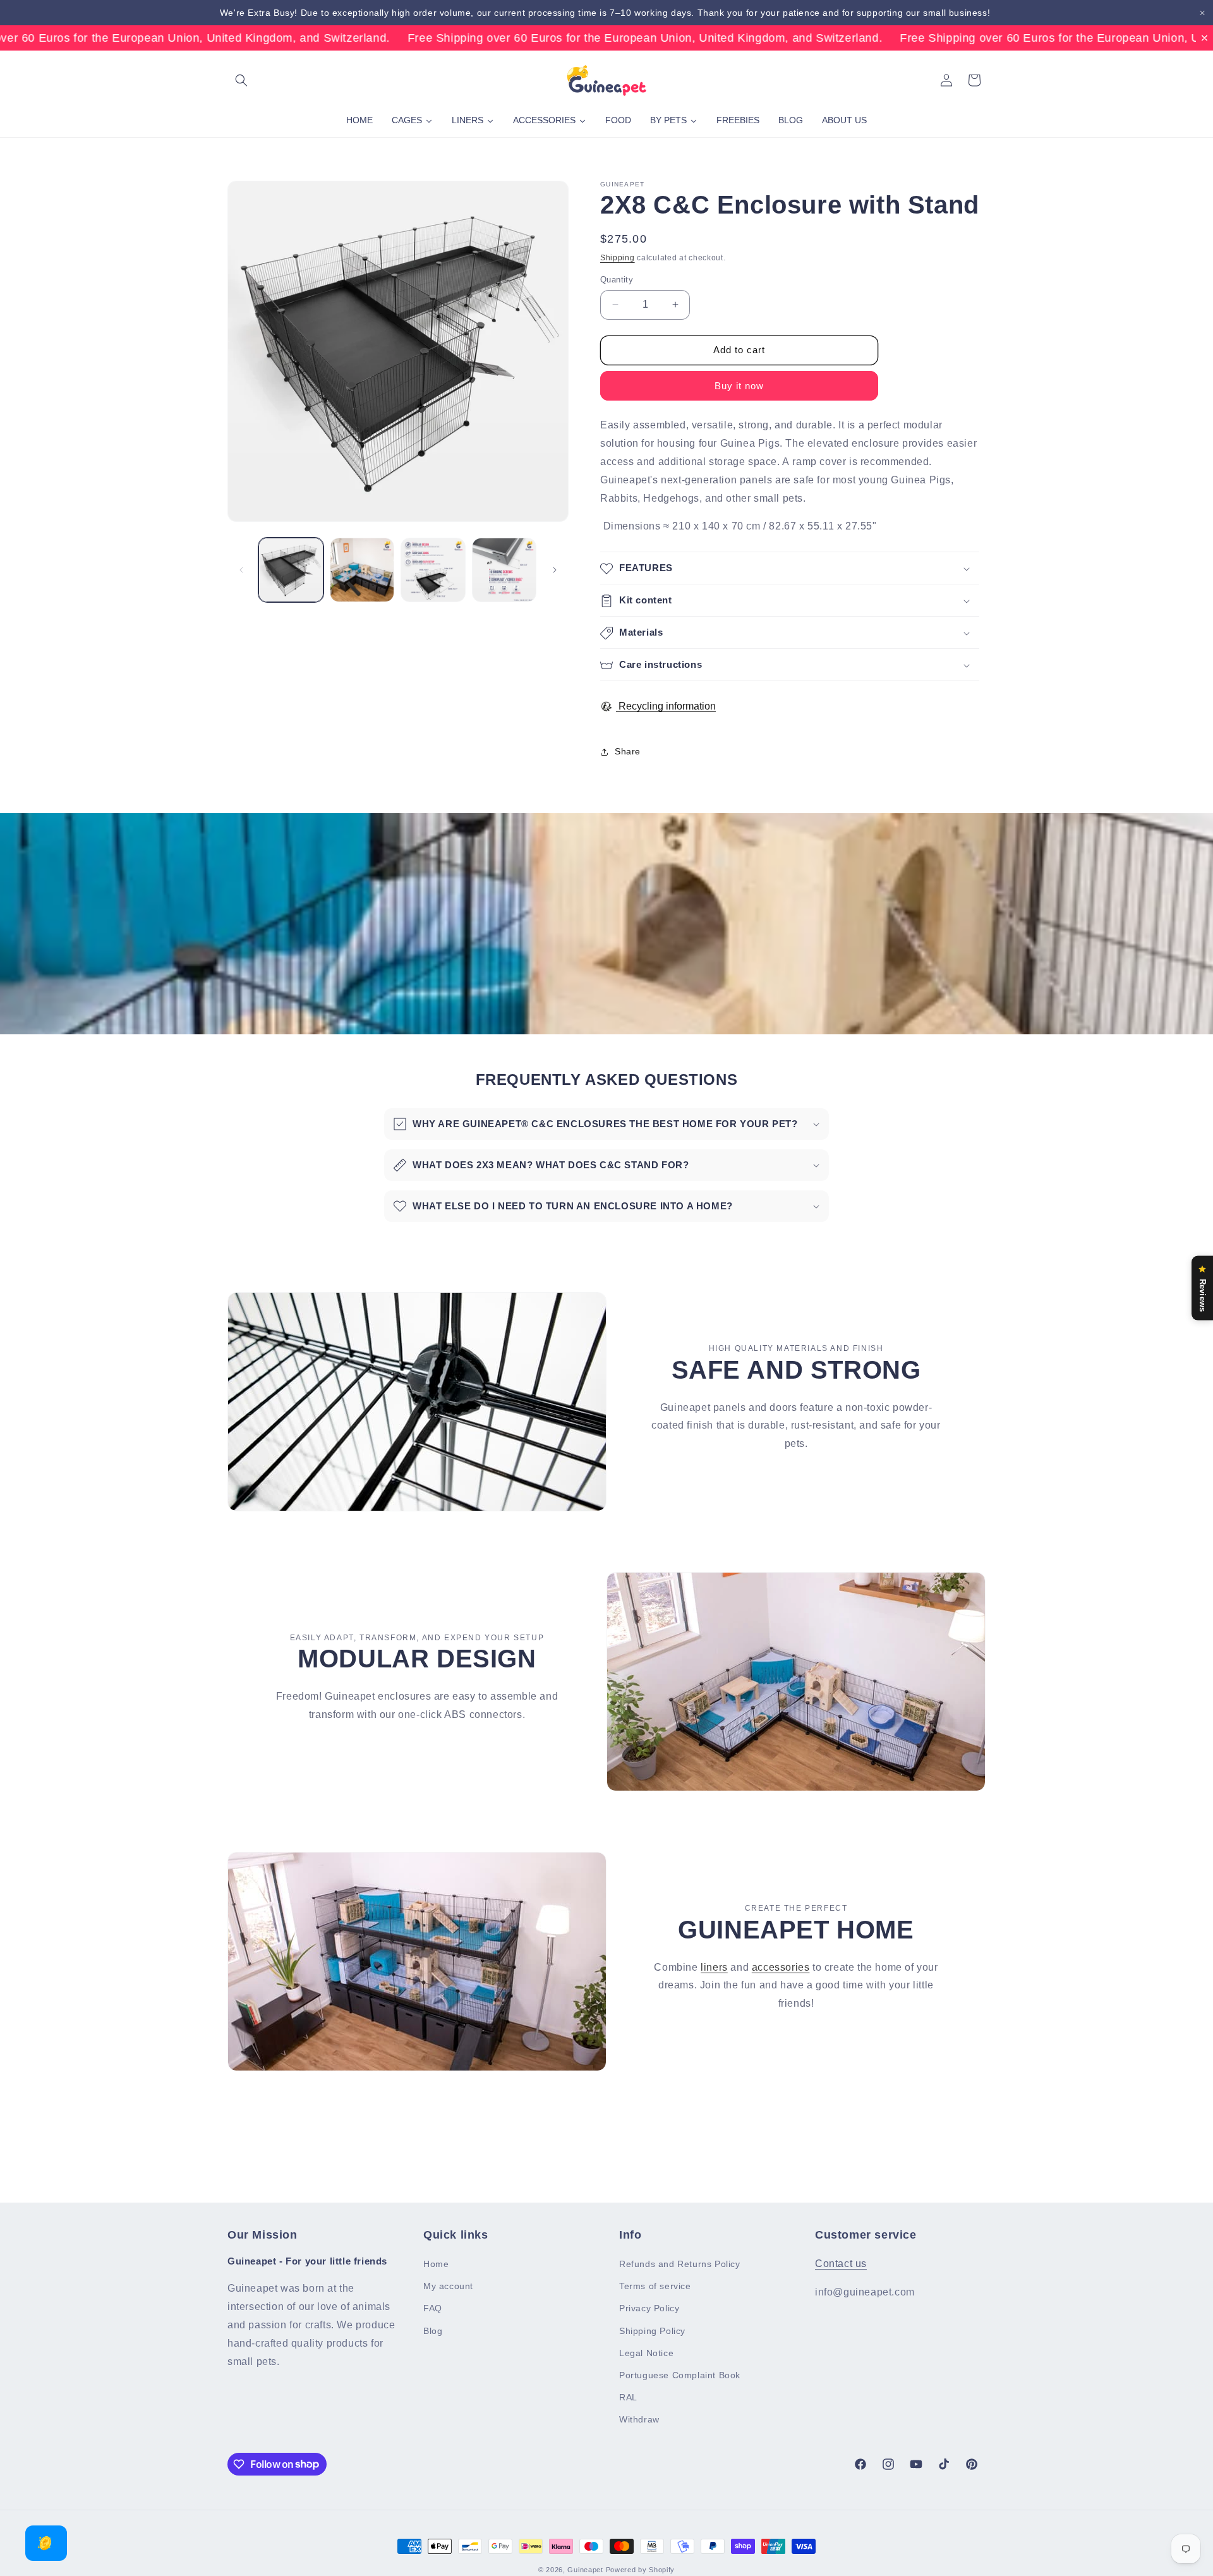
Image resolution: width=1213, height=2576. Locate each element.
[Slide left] (241, 570)
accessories (781, 1967)
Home (436, 2264)
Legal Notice (646, 2353)
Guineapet (585, 2570)
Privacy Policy (649, 2308)
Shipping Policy (652, 2331)
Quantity (617, 280)
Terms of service (655, 2286)
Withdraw (639, 2419)
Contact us (841, 2264)
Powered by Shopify (641, 2570)
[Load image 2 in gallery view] (362, 570)
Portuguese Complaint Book (680, 2375)
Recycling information (666, 707)
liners (714, 1967)
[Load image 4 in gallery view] (504, 570)
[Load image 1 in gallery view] (291, 570)
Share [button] (628, 751)
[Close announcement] (1202, 13)
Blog (433, 2331)
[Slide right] (555, 570)
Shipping (618, 258)
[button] (241, 80)
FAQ (433, 2308)
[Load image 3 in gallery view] (433, 570)
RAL (628, 2397)
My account (448, 2286)
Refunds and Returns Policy (680, 2264)
